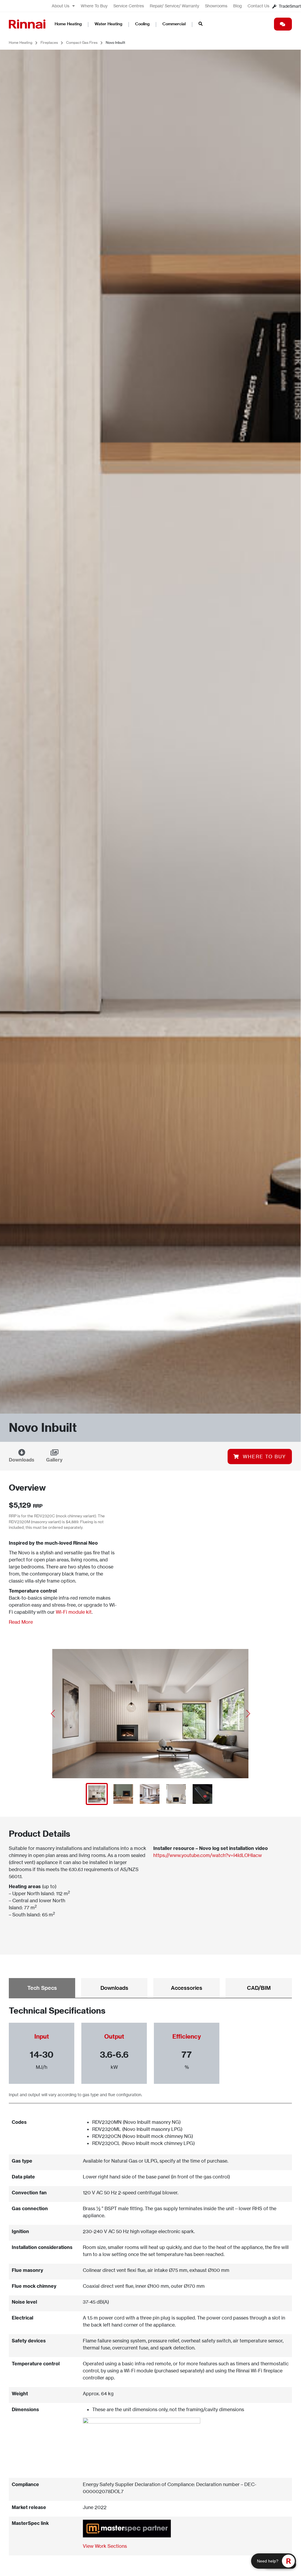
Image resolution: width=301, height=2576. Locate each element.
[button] (53, 1714)
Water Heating (108, 24)
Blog (237, 6)
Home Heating (68, 24)
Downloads (22, 1460)
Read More (21, 1622)
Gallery (54, 1460)
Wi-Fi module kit (74, 1612)
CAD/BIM (259, 1988)
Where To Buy (94, 6)
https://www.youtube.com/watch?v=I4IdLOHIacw (208, 1855)
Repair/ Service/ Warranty (174, 6)
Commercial (174, 24)
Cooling (142, 24)
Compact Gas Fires (82, 42)
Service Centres (129, 6)
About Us (60, 6)
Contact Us (258, 6)
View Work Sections (105, 2546)
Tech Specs (42, 1988)
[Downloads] (22, 1452)
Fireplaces (49, 42)
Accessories (187, 1988)
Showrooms (216, 6)
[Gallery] (54, 1452)
